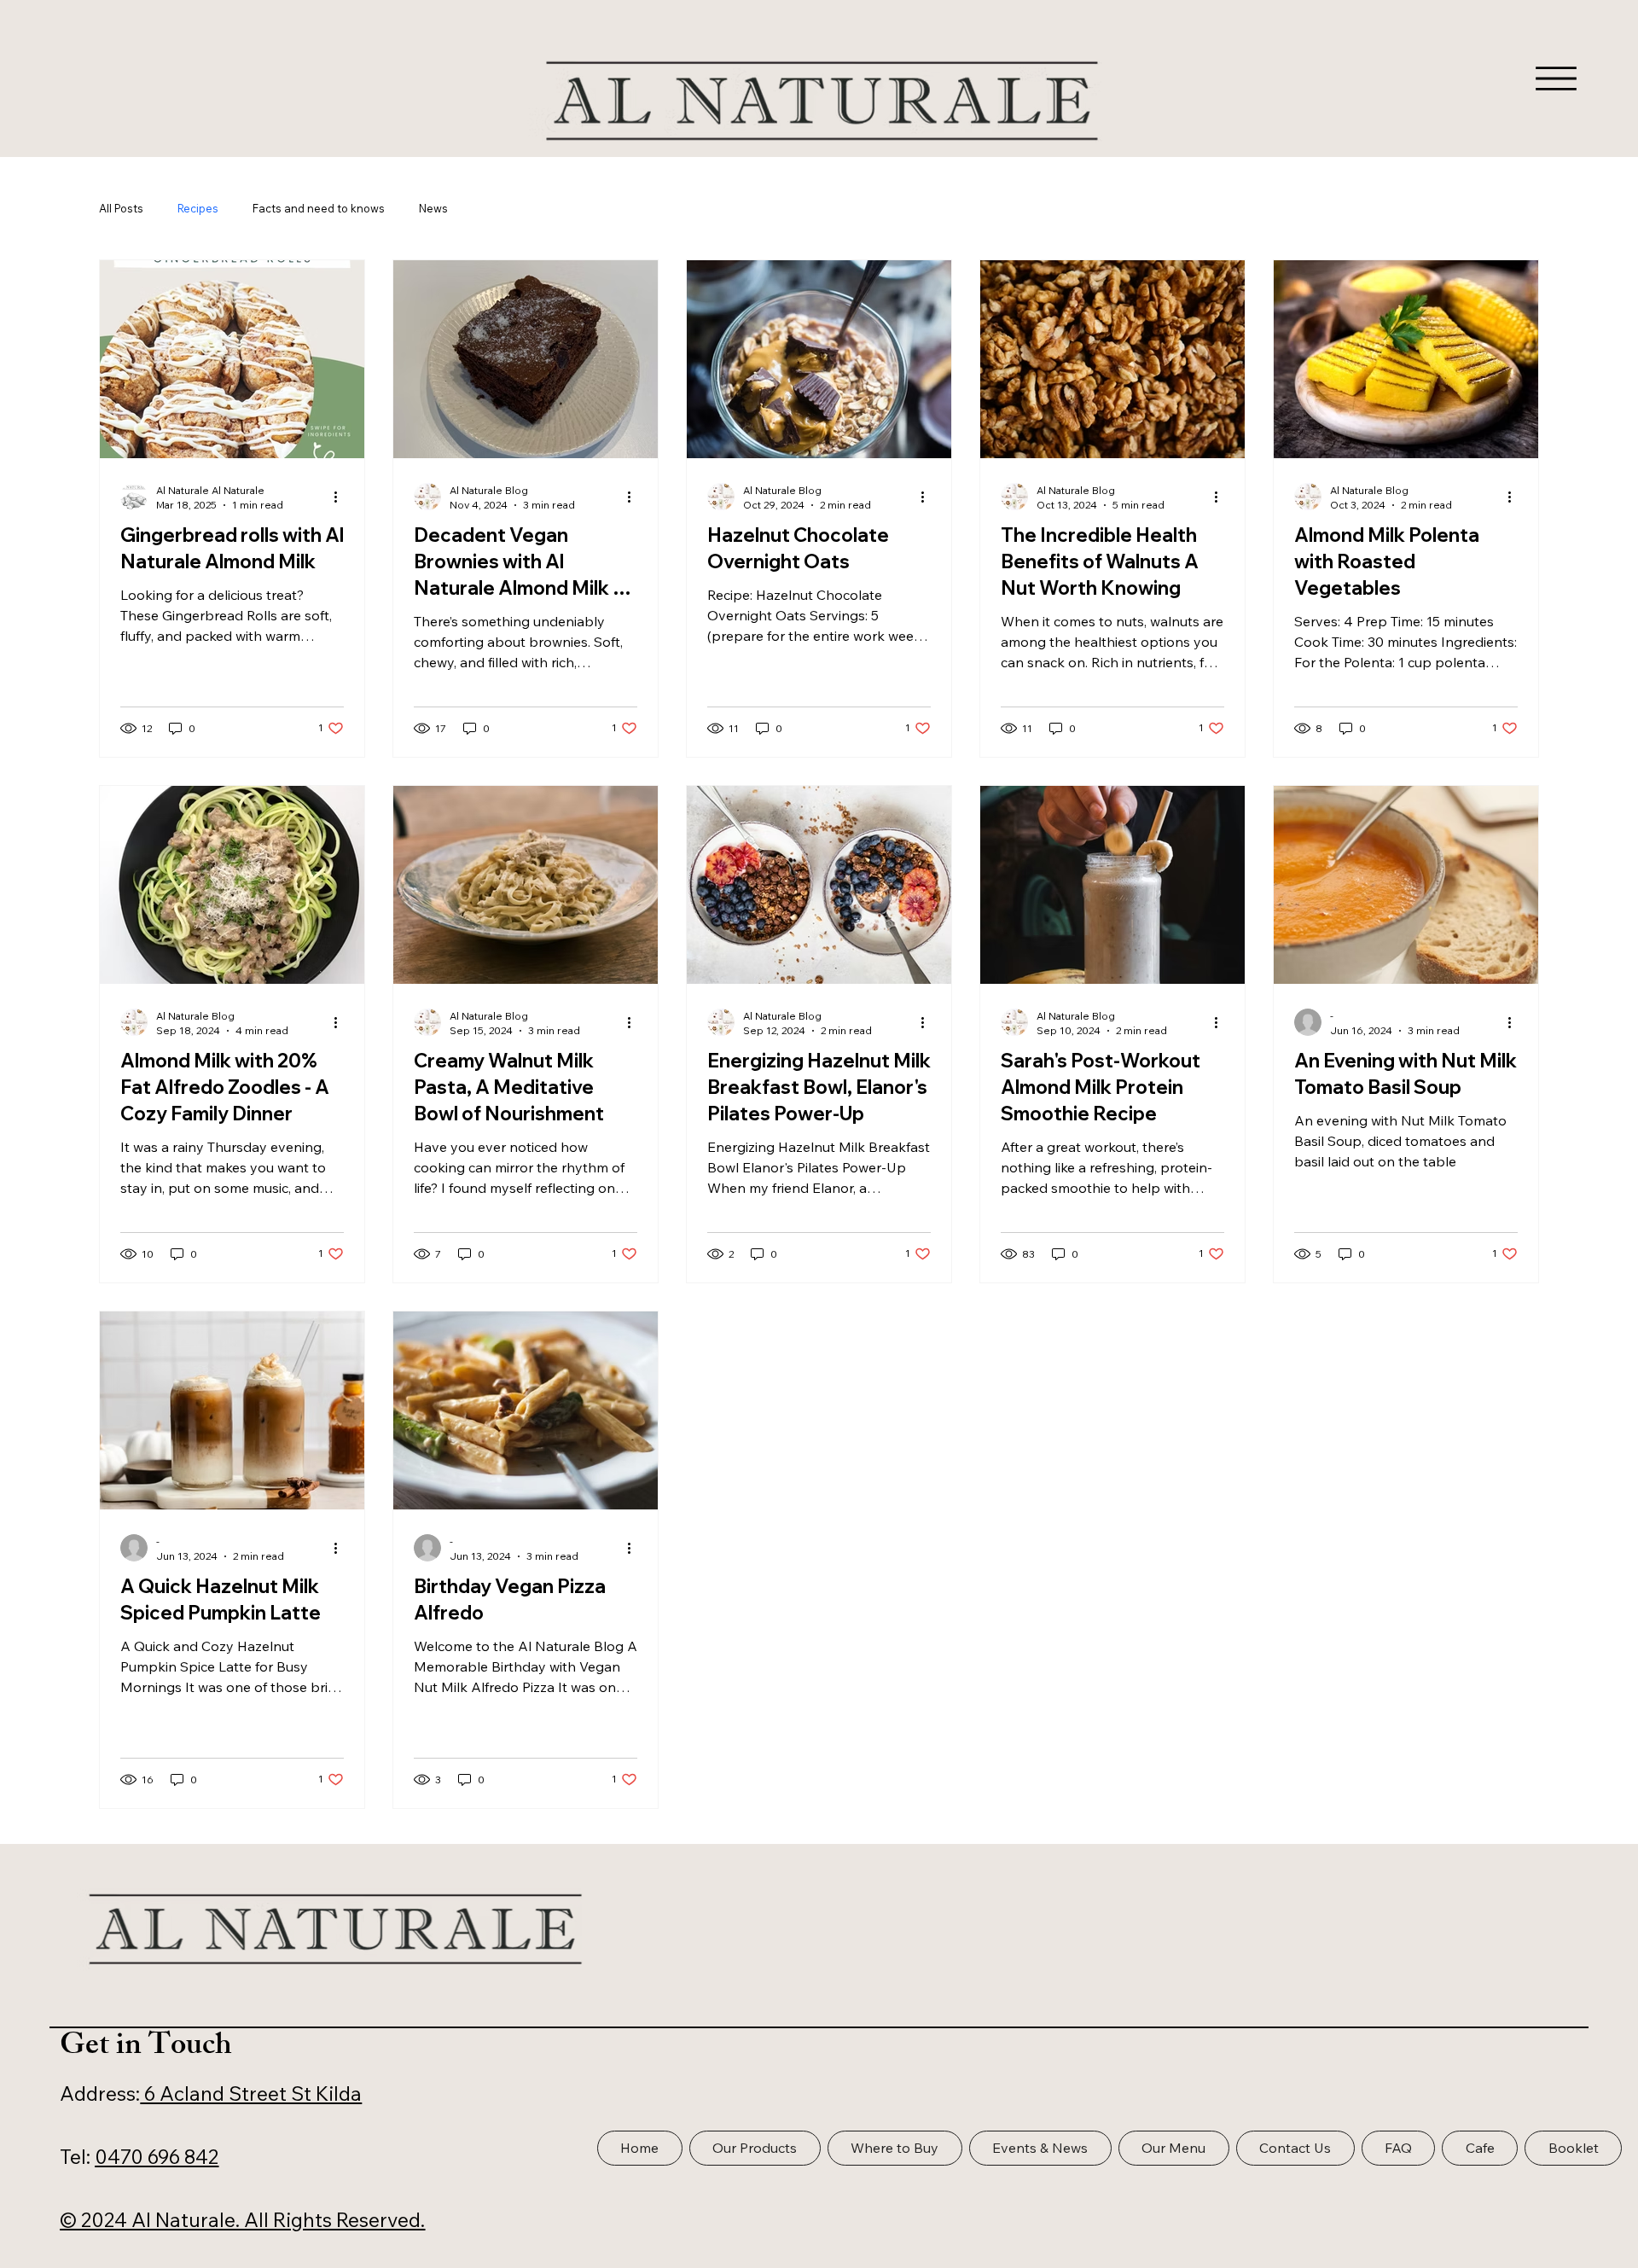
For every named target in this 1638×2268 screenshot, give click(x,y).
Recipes (198, 208)
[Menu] (1556, 79)
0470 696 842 (157, 2157)
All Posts (121, 208)
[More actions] (341, 497)
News (433, 208)
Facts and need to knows (319, 208)
